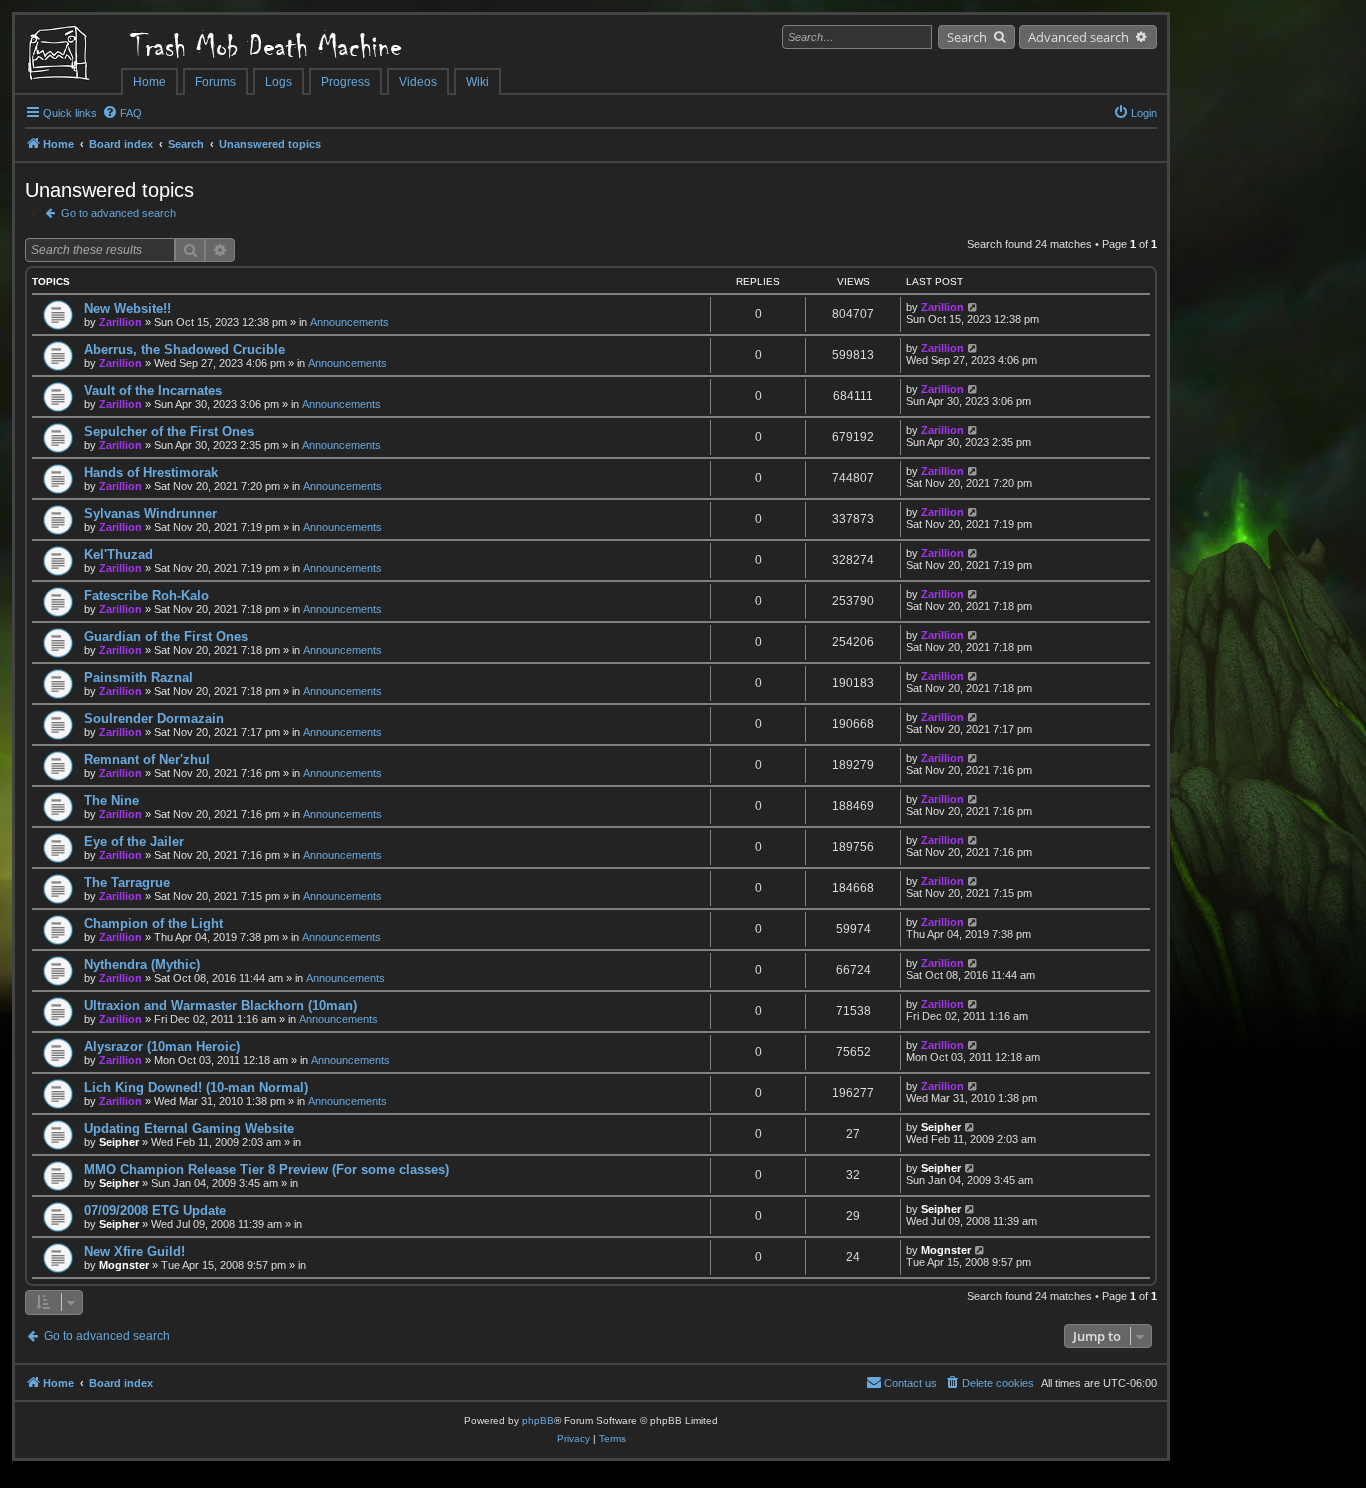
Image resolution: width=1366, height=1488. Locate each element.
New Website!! (127, 308)
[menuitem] (122, 113)
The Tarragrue (127, 882)
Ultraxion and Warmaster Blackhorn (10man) (220, 1005)
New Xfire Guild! (134, 1251)
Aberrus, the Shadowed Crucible (184, 349)
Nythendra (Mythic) (142, 964)
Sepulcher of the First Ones (169, 431)
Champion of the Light (153, 923)
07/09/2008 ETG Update (155, 1210)
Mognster (124, 1265)
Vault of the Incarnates (153, 390)
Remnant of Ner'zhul (147, 759)
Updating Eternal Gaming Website (189, 1128)
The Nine (111, 800)
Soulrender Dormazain (154, 718)
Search (967, 37)
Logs (278, 82)
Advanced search (1078, 37)
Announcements (349, 322)
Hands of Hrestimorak (151, 472)
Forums (215, 82)
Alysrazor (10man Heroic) (162, 1046)
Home (149, 82)
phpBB (538, 1420)
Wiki (477, 82)
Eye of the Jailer (134, 841)
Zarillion (120, 322)
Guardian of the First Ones (166, 636)
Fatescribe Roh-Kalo (146, 595)
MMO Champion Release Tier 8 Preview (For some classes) (266, 1169)
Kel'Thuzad (118, 554)
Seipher (119, 1142)
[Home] (68, 55)
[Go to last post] (973, 307)
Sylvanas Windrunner (150, 513)
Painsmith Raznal (138, 677)
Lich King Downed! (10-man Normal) (196, 1087)
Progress (345, 82)
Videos (418, 82)
